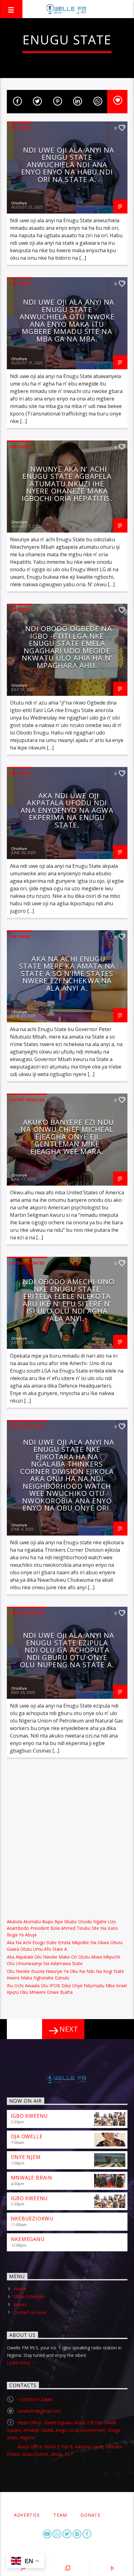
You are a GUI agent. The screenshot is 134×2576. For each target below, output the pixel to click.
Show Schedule (29, 2296)
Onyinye (19, 203)
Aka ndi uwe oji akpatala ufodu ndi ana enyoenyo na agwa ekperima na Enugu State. (67, 810)
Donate (90, 2515)
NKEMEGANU (28, 2239)
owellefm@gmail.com (39, 2411)
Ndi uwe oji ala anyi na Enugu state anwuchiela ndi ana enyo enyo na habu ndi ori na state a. (68, 165)
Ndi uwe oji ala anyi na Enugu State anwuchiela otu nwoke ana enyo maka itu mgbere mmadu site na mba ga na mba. (67, 320)
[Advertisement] (67, 1837)
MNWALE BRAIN (32, 2178)
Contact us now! (30, 2312)
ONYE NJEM (26, 2157)
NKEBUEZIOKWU (32, 2219)
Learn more (19, 2363)
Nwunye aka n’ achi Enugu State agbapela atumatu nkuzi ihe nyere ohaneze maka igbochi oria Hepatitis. (67, 484)
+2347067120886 (35, 2399)
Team (60, 2515)
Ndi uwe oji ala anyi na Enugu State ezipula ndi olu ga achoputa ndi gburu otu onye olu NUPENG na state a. (67, 1650)
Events (20, 2305)
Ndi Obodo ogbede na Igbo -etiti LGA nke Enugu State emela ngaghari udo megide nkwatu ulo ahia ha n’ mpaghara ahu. (67, 647)
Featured (20, 128)
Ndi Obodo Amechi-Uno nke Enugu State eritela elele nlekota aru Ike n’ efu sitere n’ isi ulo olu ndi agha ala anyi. (69, 1300)
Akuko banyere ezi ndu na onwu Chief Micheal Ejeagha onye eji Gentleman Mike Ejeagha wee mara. (67, 1137)
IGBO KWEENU (30, 2116)
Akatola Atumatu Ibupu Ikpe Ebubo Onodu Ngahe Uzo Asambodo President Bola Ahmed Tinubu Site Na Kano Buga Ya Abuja (62, 1928)
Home (20, 2289)
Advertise (27, 2515)
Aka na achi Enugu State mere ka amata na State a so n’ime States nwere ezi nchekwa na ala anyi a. (67, 973)
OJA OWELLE (27, 2136)
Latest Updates (27, 1100)
